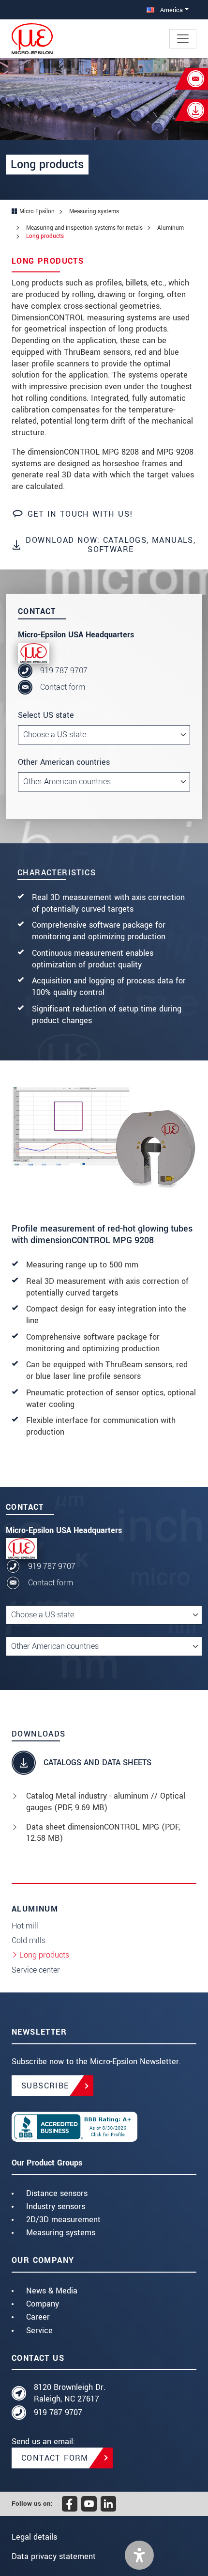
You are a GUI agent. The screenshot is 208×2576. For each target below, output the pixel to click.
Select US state (46, 715)
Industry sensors (56, 2206)
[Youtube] (89, 2504)
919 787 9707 (64, 671)
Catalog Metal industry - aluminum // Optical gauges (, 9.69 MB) (106, 1802)
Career (38, 2317)
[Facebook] (70, 2504)
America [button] (171, 10)
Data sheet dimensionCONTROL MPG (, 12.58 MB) (103, 1833)
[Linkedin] (108, 2504)
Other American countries (64, 762)
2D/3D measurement (63, 2220)
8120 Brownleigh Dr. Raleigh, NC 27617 (70, 2393)
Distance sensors (57, 2193)
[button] (139, 2555)
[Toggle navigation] (183, 39)
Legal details (34, 2537)
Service (39, 2331)
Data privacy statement (54, 2556)
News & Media (52, 2291)
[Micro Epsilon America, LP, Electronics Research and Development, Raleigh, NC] (104, 2127)
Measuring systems (61, 2233)
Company (43, 2304)
